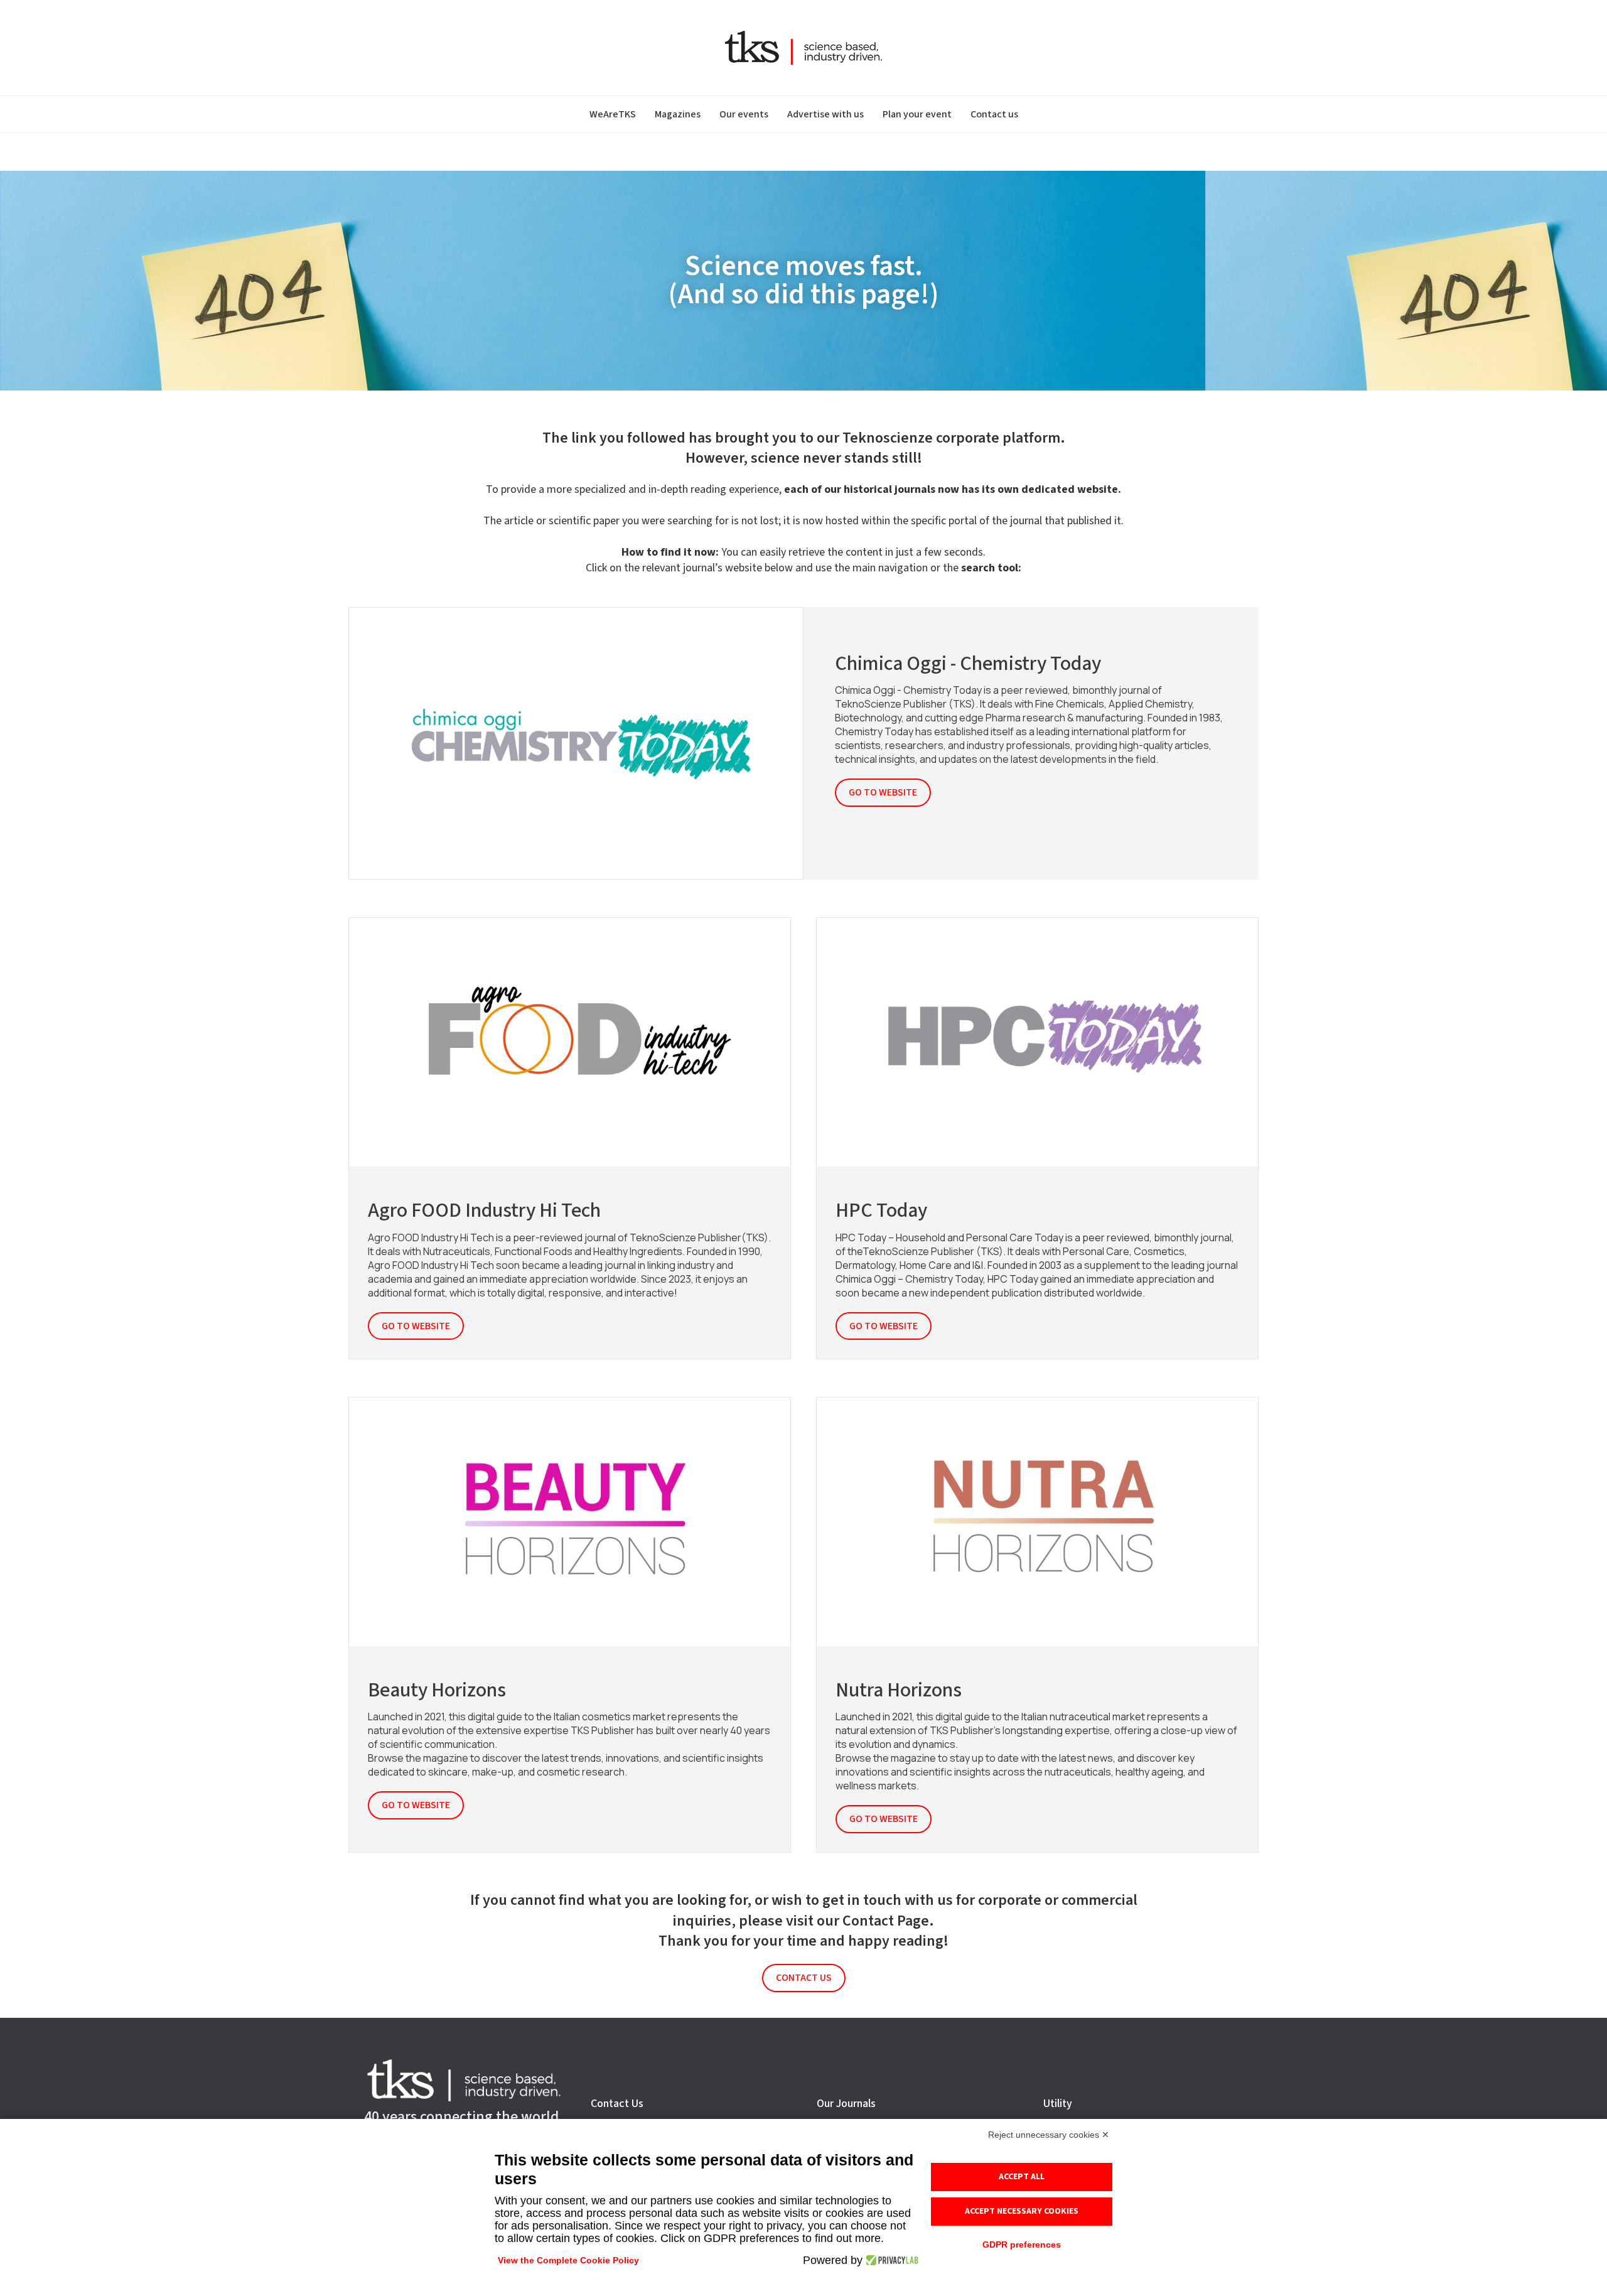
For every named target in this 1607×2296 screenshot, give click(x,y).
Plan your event (917, 114)
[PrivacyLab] (890, 2260)
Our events (744, 114)
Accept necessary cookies (1022, 2211)
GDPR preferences (1022, 2245)
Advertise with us (825, 114)
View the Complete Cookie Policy (568, 2260)
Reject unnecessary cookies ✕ (1049, 2135)
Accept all (1022, 2177)
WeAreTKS (613, 114)
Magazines (678, 114)
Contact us (994, 114)
